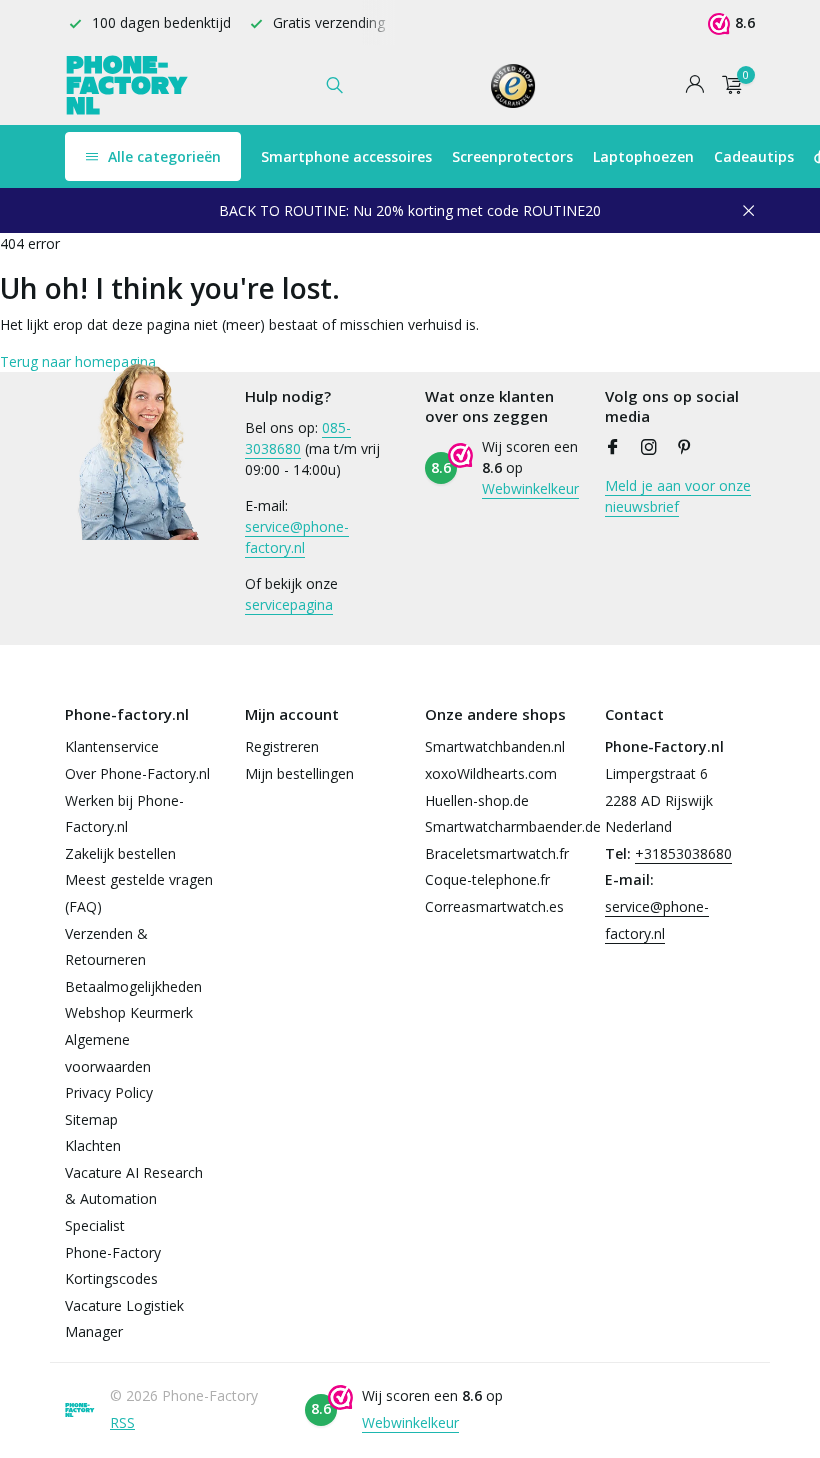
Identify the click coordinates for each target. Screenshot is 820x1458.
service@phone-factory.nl (297, 537)
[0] (727, 85)
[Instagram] (649, 448)
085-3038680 (298, 438)
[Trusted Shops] (513, 85)
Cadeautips (754, 156)
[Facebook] (613, 448)
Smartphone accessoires (346, 156)
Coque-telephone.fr (487, 879)
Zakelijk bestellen (120, 853)
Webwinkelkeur (530, 488)
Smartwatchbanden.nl (495, 746)
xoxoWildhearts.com (491, 773)
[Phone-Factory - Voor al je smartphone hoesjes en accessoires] (127, 85)
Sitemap (91, 1119)
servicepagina (289, 604)
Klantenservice (112, 746)
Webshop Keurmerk (129, 1012)
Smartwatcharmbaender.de (513, 826)
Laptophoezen (643, 156)
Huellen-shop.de (477, 800)
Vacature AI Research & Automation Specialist (134, 1199)
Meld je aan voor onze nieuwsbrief (678, 496)
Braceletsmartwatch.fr (497, 853)
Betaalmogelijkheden (133, 986)
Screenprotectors (512, 156)
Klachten (93, 1145)
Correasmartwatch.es (494, 906)
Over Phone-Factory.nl (137, 773)
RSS (122, 1422)
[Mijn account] (694, 85)
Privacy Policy (109, 1092)
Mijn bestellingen (299, 773)
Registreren (282, 746)
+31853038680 (683, 853)
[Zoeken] (334, 85)
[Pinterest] (685, 448)
